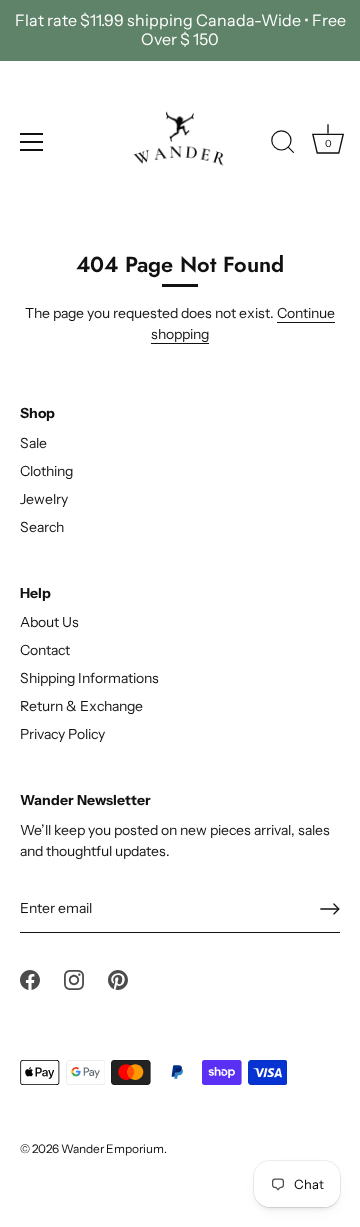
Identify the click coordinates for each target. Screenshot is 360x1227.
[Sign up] (330, 909)
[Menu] (32, 142)
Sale (33, 443)
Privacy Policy (62, 734)
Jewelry (44, 499)
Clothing (46, 471)
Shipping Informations (89, 678)
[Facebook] (30, 978)
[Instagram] (74, 978)
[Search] (283, 145)
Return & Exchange (81, 706)
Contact (45, 650)
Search (42, 527)
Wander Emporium (112, 1148)
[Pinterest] (118, 978)
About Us (49, 622)
